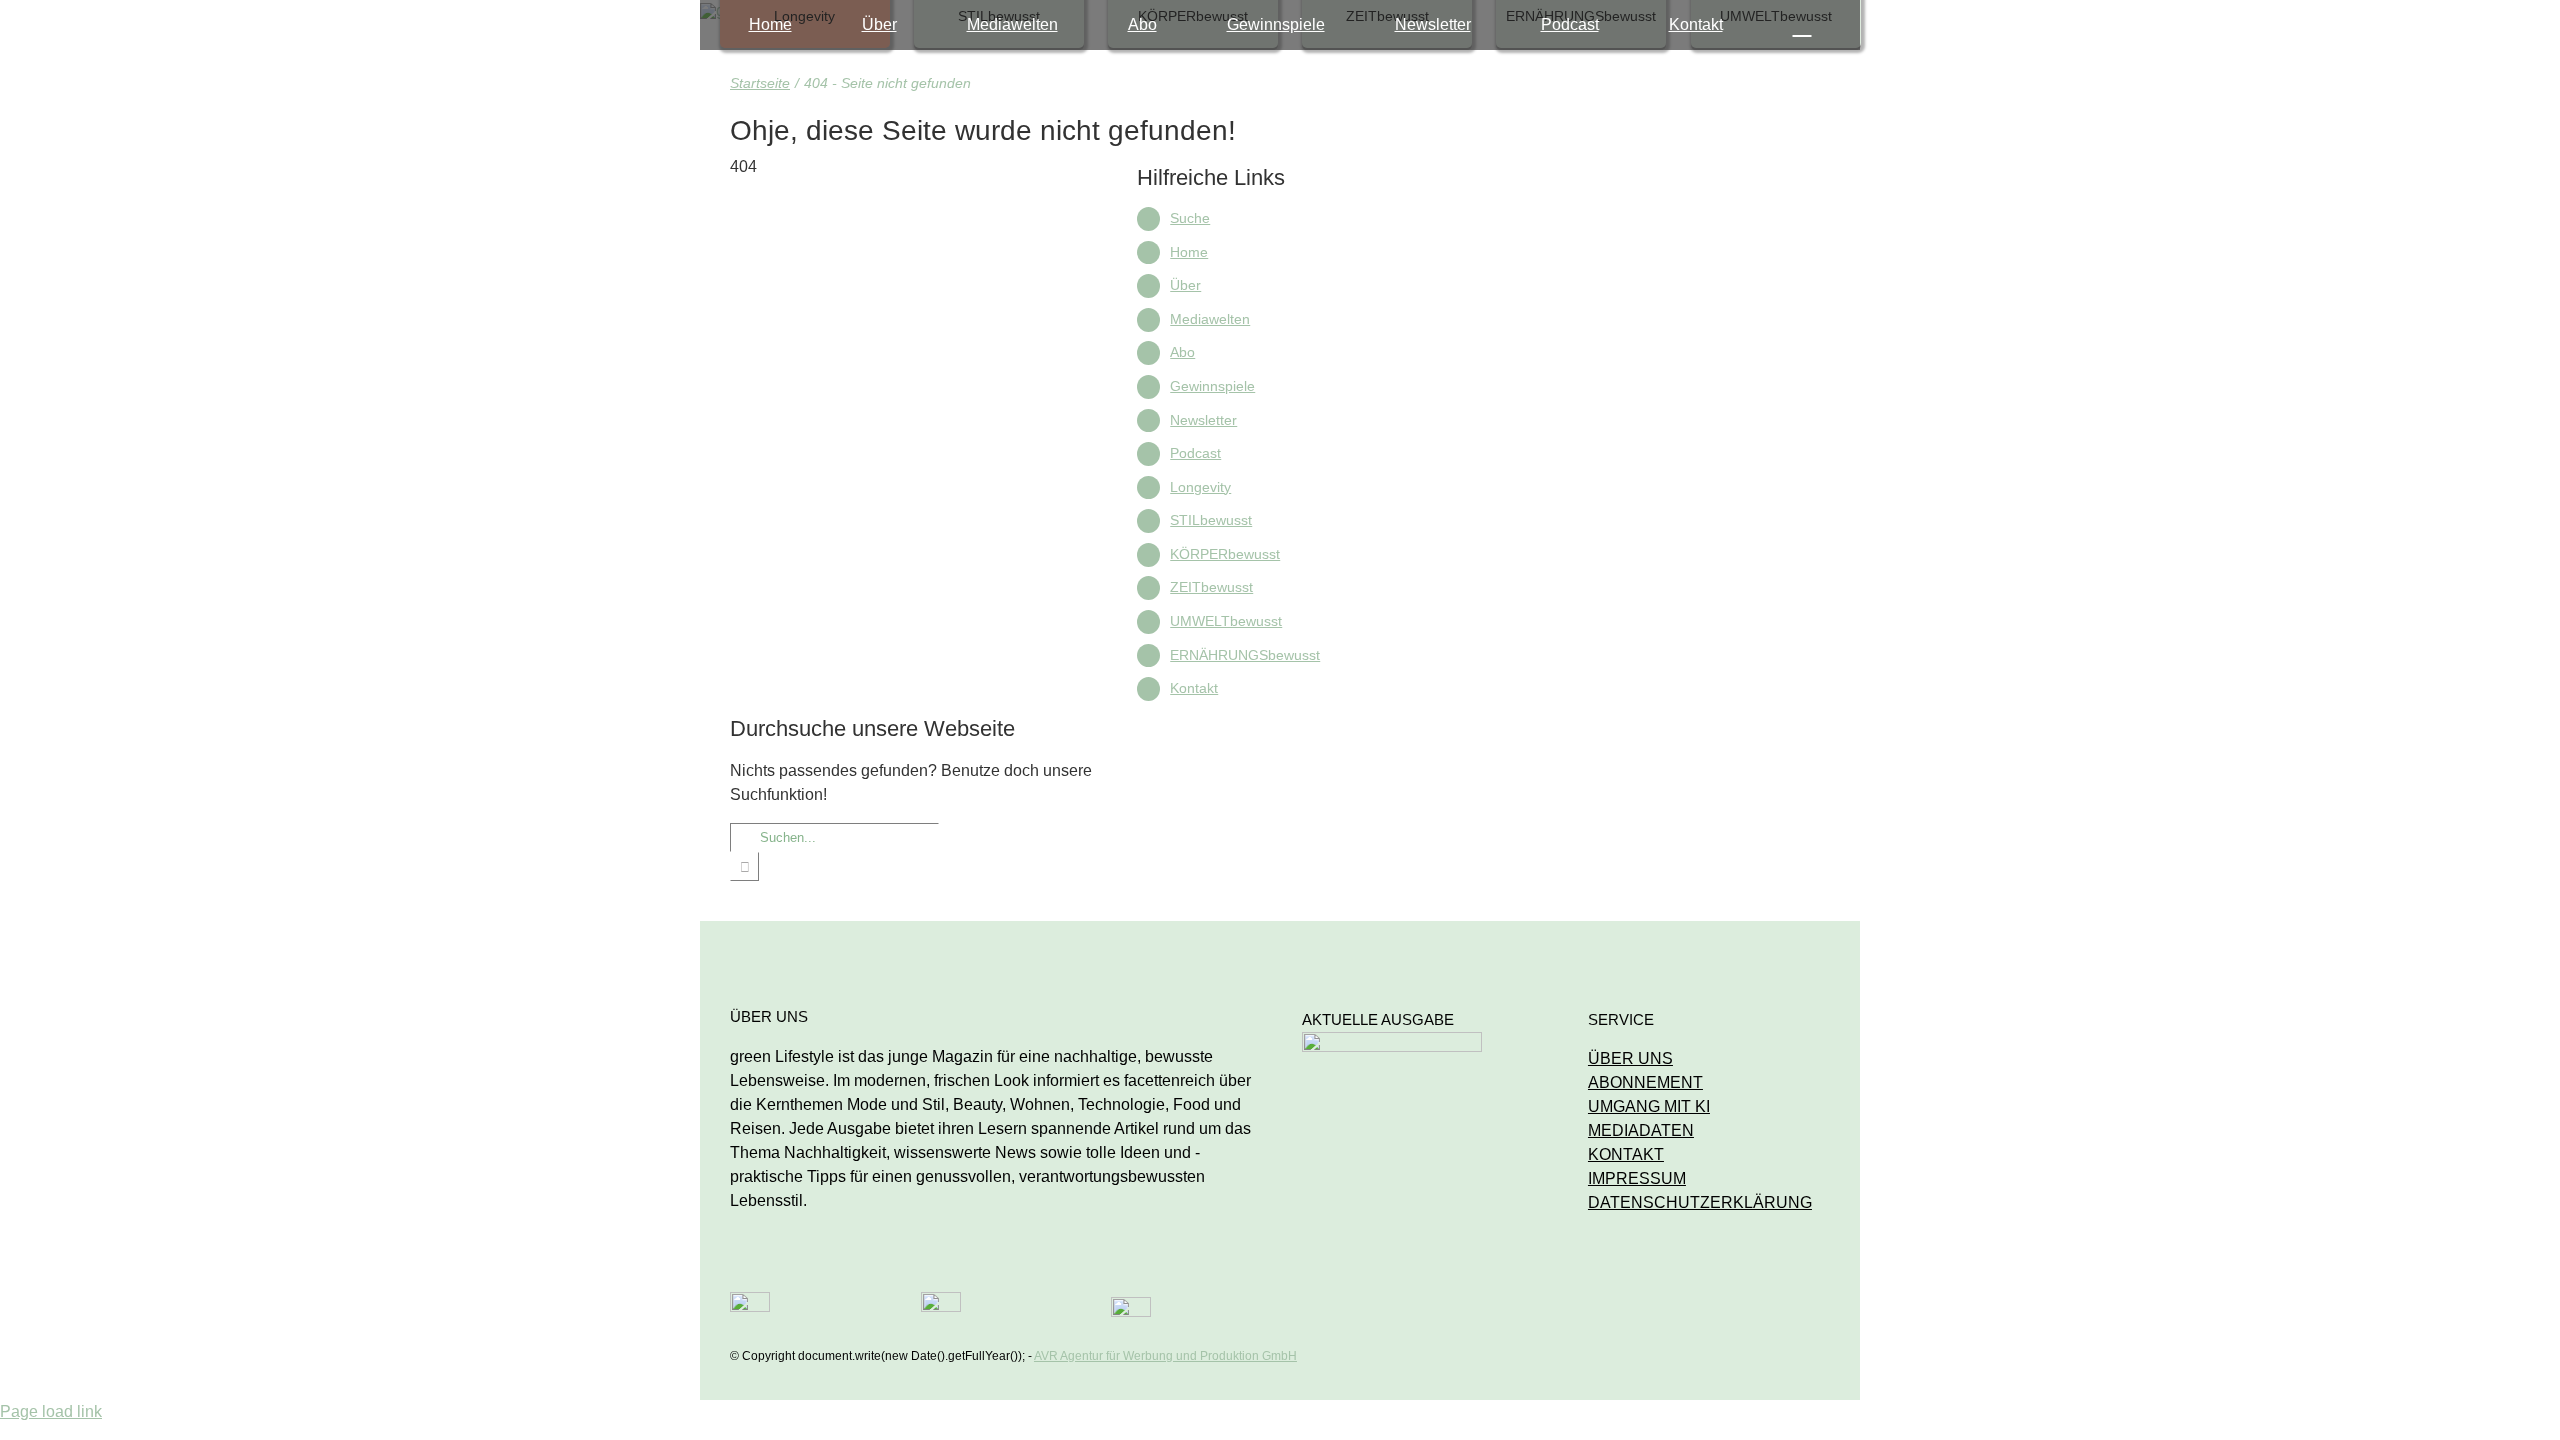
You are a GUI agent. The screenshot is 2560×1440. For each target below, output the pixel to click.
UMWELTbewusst (1226, 621)
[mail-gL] (1131, 1304)
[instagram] (750, 1299)
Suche (1190, 218)
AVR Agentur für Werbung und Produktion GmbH (1165, 1356)
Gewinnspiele (1212, 386)
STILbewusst (1211, 520)
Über (1185, 285)
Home (1189, 252)
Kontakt (1194, 688)
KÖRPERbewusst (1225, 554)
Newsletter (1203, 420)
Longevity (1200, 487)
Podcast (1195, 453)
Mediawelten (1210, 319)
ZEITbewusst (1211, 587)
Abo (1182, 352)
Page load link (51, 1411)
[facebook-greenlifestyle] (941, 1299)
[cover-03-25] (1392, 1039)
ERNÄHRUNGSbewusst (1245, 655)
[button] (1802, 25)
